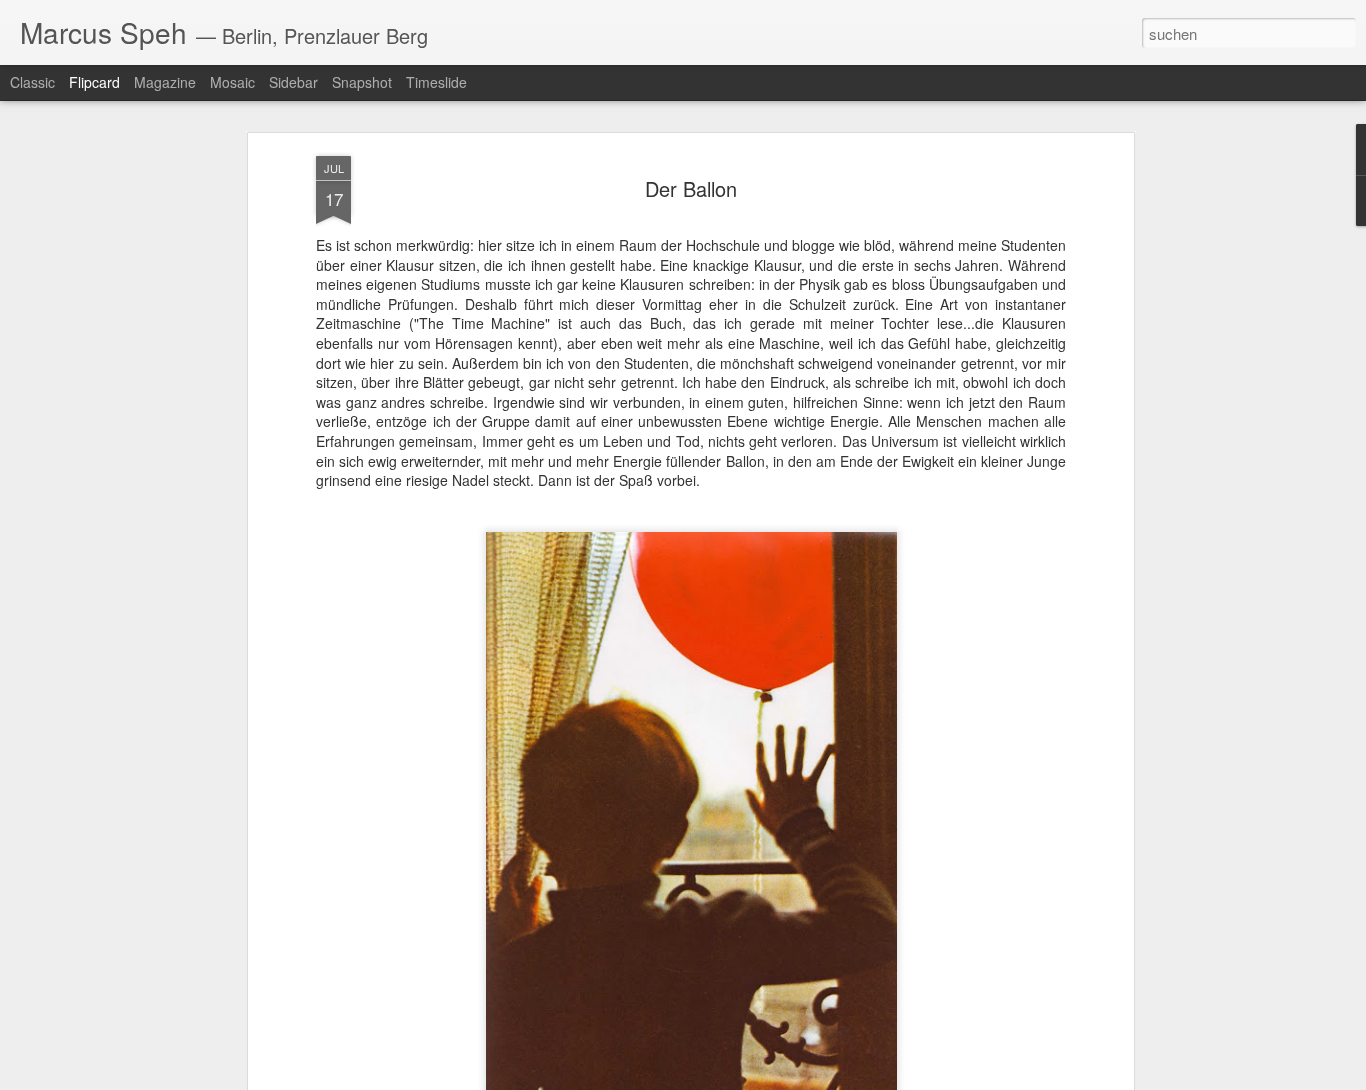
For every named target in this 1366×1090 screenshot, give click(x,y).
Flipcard (94, 82)
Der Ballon (691, 188)
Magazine (165, 82)
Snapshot (362, 82)
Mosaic (232, 82)
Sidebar (293, 82)
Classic (32, 82)
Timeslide (436, 82)
